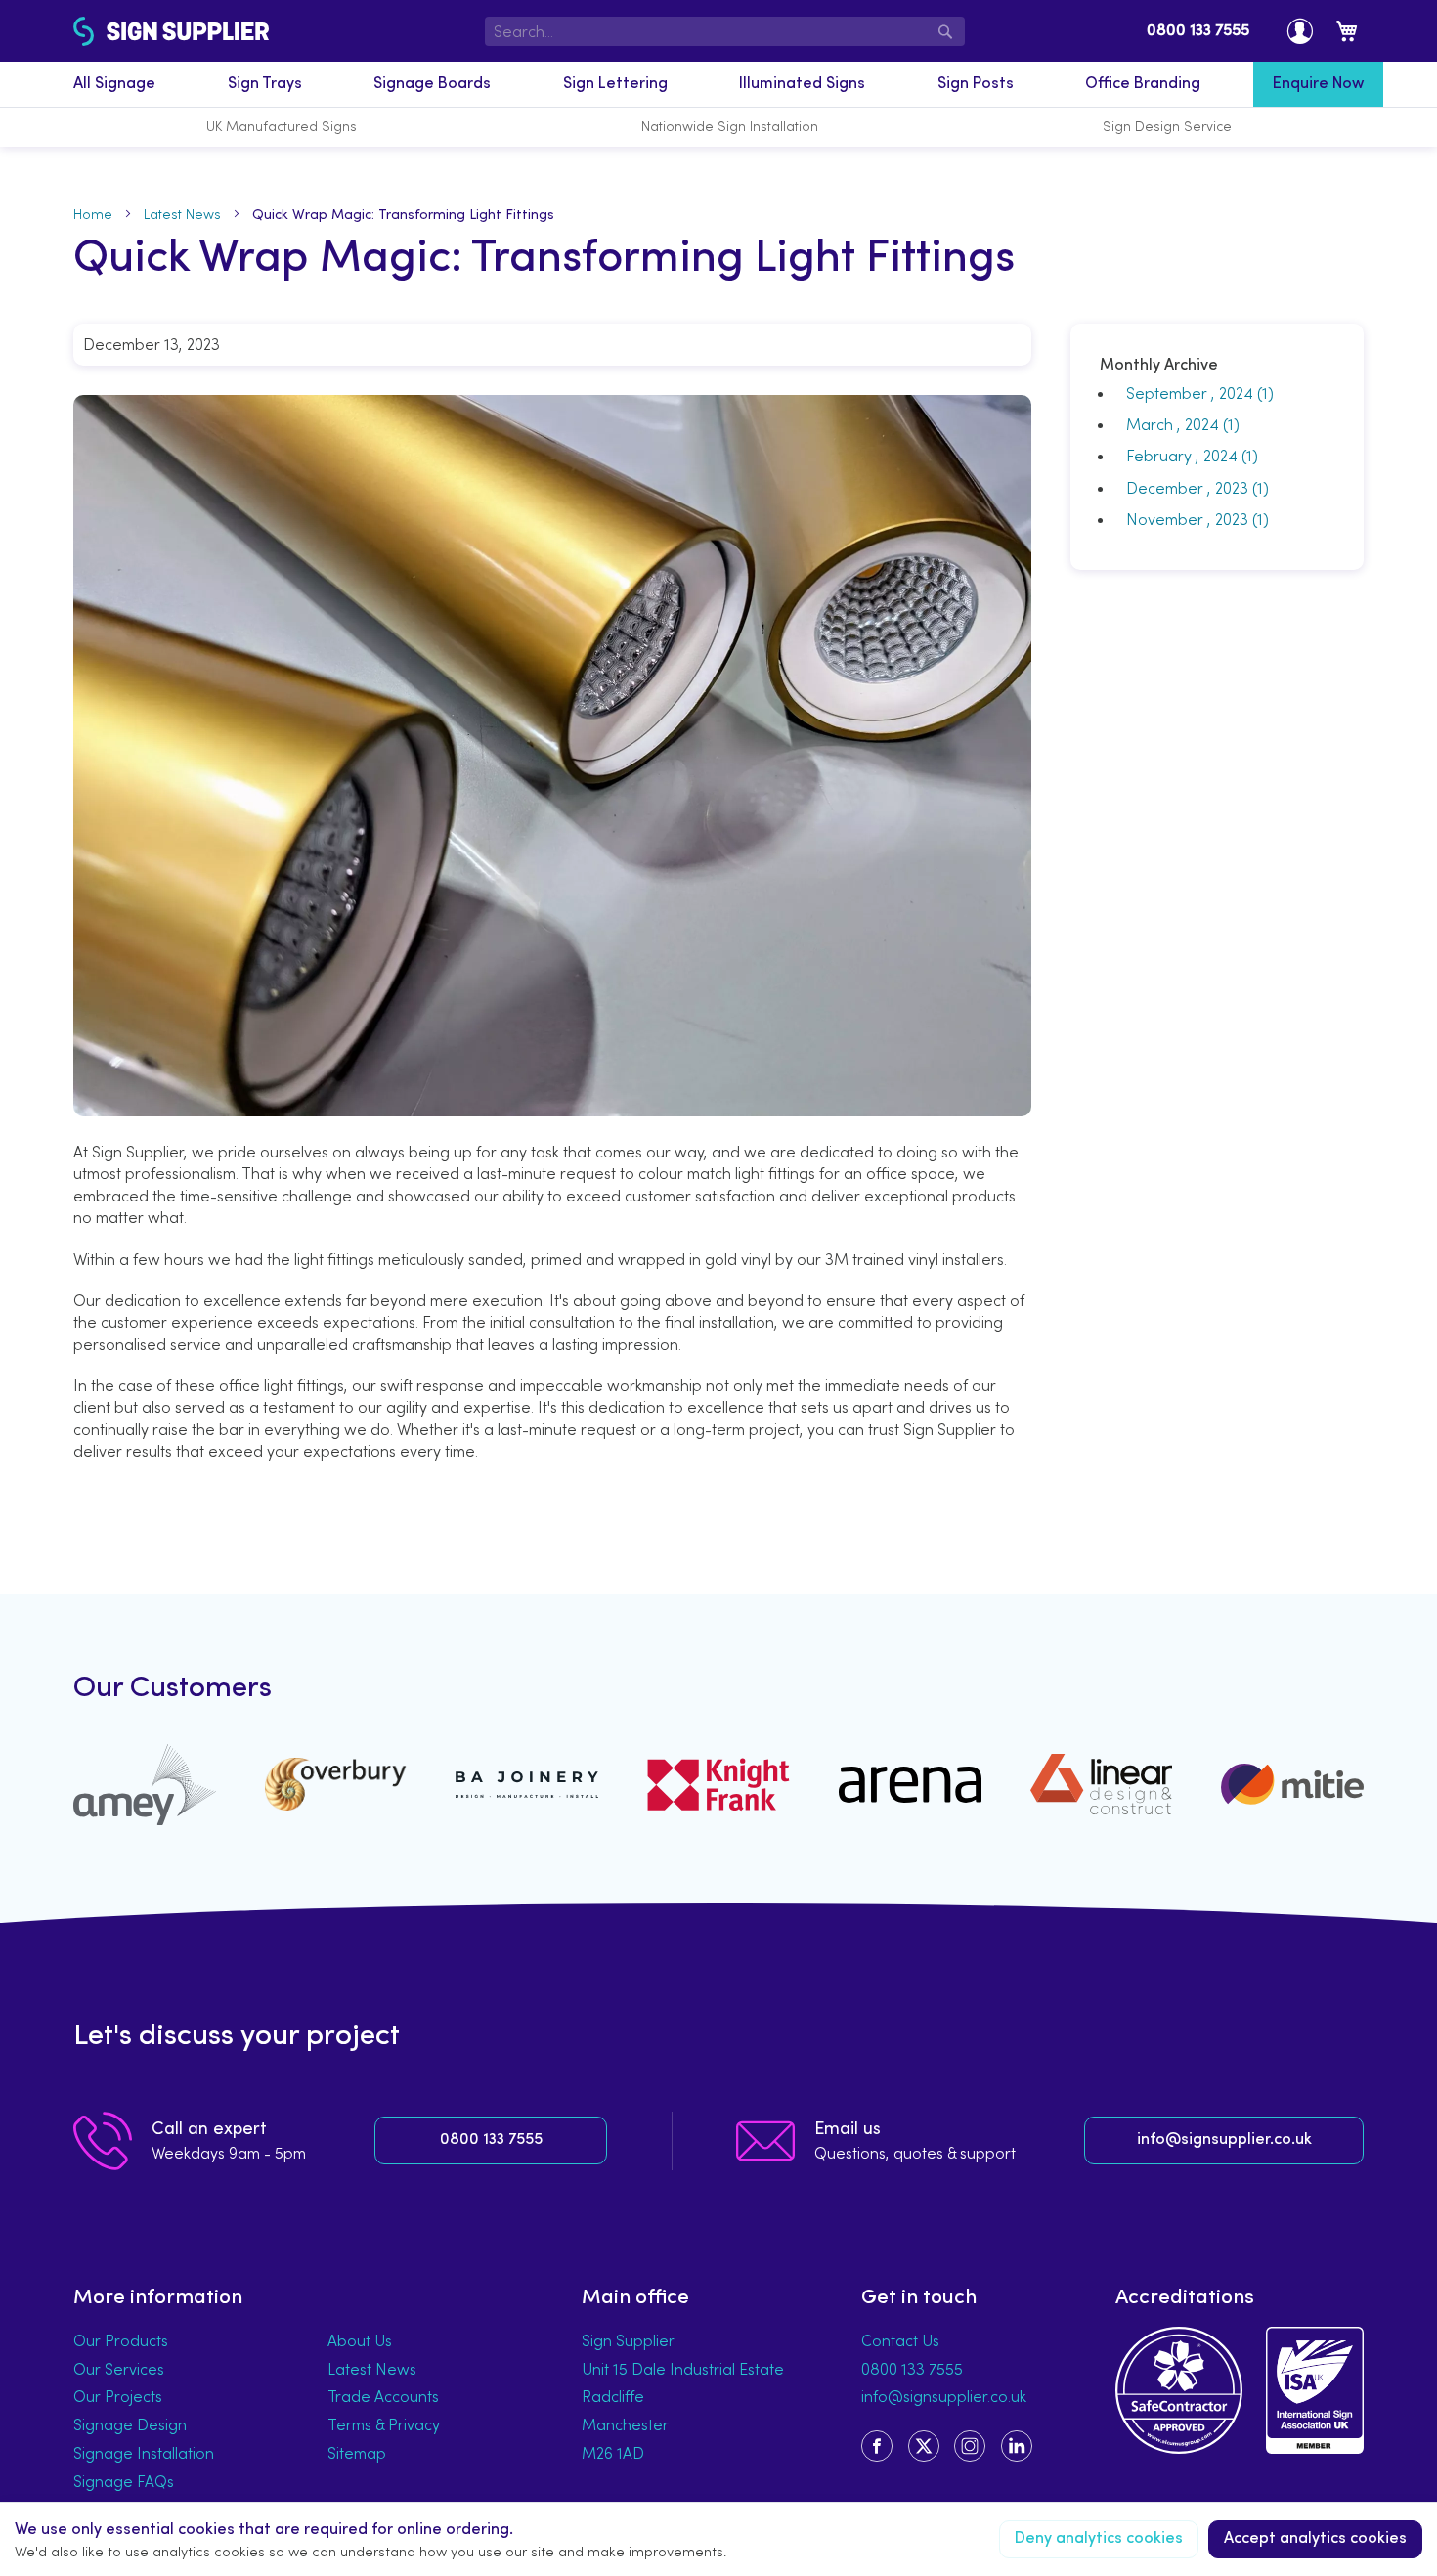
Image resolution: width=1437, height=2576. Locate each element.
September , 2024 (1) (1194, 393)
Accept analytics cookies (1315, 2539)
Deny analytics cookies (1099, 2539)
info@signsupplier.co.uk (1224, 2140)
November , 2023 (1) (1192, 519)
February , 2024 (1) (1186, 456)
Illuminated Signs (802, 84)
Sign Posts (976, 84)
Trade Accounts (383, 2396)
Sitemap (357, 2453)
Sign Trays (265, 84)
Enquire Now (1318, 84)
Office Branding (1143, 84)
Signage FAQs (124, 2481)
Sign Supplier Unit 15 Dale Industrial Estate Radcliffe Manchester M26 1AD (683, 2397)
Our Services (119, 2369)
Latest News (182, 214)
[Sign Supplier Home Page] (124, 31)
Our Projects (118, 2396)
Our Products (121, 2340)
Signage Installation (144, 2453)
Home (93, 214)
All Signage (114, 84)
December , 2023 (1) (1192, 488)
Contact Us (900, 2340)
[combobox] (725, 31)
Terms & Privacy (384, 2424)
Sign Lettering (615, 84)
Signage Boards (432, 84)
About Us (360, 2340)
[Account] (1300, 31)
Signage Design (130, 2424)
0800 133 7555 (1198, 31)
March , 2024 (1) (1177, 424)
